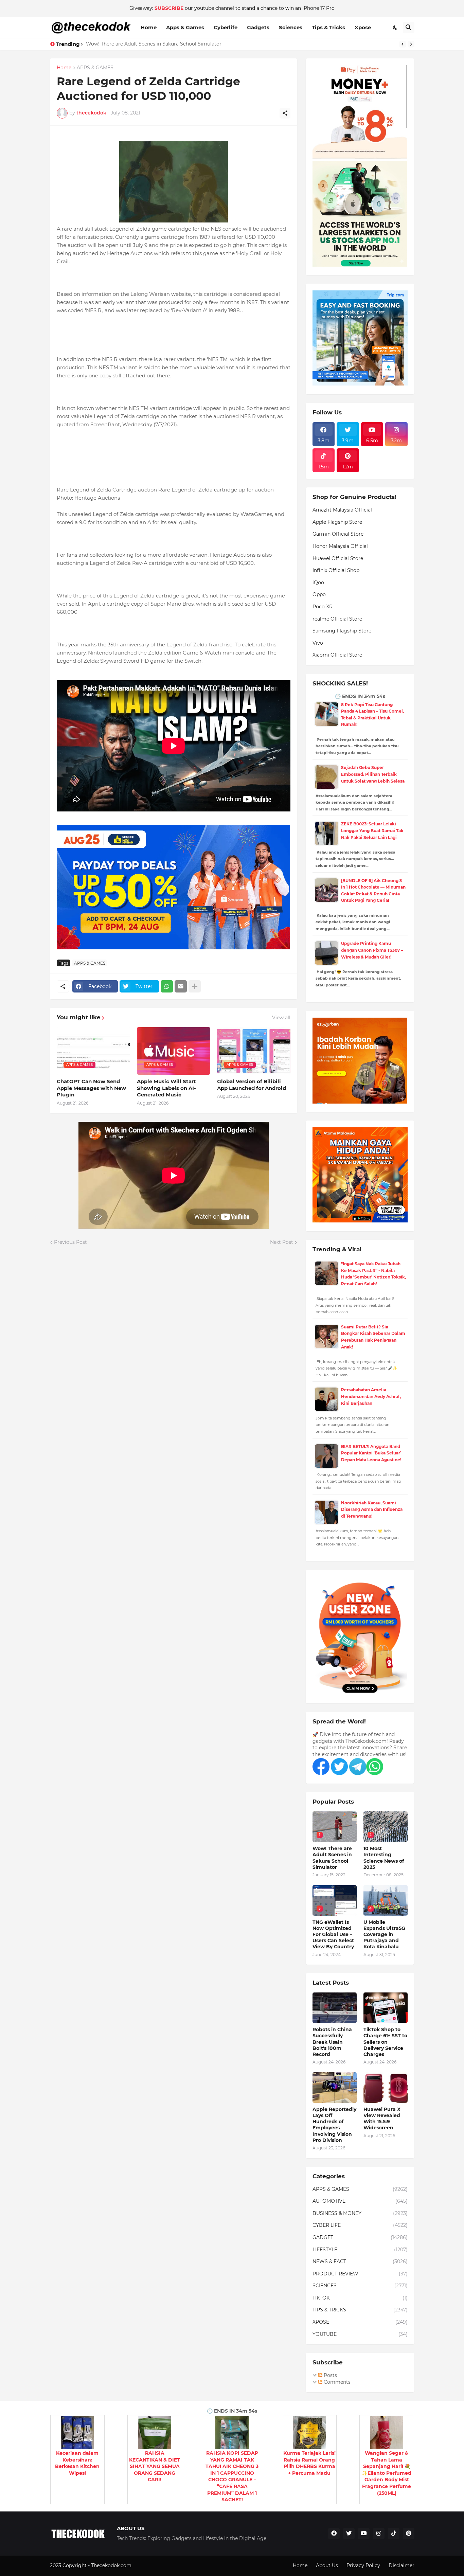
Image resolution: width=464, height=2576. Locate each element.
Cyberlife (226, 27)
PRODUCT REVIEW (360, 2274)
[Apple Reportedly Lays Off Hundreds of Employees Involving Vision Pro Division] (335, 2088)
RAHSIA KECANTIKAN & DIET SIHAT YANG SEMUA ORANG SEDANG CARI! (155, 2466)
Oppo (319, 594)
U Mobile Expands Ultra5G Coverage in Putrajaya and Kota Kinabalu (384, 1935)
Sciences (291, 27)
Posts (330, 2375)
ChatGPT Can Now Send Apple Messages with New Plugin (91, 1088)
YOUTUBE (360, 2334)
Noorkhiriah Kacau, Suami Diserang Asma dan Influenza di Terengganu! (372, 1509)
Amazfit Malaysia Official (342, 510)
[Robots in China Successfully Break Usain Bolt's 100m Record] (335, 2008)
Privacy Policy (363, 2565)
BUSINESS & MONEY (360, 2213)
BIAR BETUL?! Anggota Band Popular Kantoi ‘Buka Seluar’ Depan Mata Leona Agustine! (371, 1453)
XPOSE (360, 2322)
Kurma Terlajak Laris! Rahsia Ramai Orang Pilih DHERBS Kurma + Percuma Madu (309, 2463)
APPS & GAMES (95, 68)
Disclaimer (401, 2565)
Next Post (282, 1242)
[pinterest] (409, 2534)
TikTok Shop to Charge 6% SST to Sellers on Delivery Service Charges (385, 2042)
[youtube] (364, 2534)
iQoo (318, 583)
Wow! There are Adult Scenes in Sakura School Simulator (332, 1858)
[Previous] (403, 44)
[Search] (409, 28)
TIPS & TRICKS (360, 2310)
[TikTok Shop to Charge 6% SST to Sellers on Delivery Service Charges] (386, 2008)
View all (281, 1018)
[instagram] (379, 2534)
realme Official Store (337, 619)
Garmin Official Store (338, 534)
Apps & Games (185, 27)
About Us (327, 2565)
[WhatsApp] (167, 986)
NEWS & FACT (360, 2261)
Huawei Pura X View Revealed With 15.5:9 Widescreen (382, 2119)
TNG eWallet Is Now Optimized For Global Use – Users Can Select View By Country (333, 1935)
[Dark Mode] (395, 28)
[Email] (181, 986)
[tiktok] (394, 2534)
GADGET (360, 2237)
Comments (336, 2382)
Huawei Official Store (338, 558)
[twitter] (349, 2534)
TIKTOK (360, 2298)
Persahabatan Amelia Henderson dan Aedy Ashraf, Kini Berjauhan (371, 1396)
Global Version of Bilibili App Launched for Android (252, 1085)
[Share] (285, 113)
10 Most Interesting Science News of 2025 (136, 44)
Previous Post (70, 1242)
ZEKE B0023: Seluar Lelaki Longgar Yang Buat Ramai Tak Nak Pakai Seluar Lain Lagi (372, 830)
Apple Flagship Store (337, 522)
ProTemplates (149, 2565)
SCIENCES (360, 2286)
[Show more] (195, 986)
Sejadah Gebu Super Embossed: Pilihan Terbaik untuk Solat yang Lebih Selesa (373, 774)
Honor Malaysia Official (340, 546)
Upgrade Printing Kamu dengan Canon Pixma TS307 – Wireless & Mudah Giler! (372, 950)
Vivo (318, 643)
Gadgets (258, 27)
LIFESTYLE (360, 2250)
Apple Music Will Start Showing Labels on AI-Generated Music (166, 1088)
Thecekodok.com (112, 2565)
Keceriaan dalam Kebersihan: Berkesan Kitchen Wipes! (77, 2463)
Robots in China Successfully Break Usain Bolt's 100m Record (332, 2042)
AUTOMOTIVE (360, 2201)
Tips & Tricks (328, 27)
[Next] (411, 44)
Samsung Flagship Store (342, 631)
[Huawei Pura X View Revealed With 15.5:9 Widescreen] (386, 2088)
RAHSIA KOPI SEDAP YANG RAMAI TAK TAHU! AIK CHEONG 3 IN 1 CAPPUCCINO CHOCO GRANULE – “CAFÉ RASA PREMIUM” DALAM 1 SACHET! (232, 2476)
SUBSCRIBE (169, 8)
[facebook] (334, 2534)
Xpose (363, 27)
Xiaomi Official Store (337, 655)
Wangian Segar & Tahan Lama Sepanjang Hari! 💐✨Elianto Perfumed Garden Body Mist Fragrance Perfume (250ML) (387, 2473)
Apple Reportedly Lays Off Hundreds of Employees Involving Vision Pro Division (334, 2125)
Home (149, 27)
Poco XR (323, 607)
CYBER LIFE (360, 2225)
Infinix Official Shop (336, 570)
